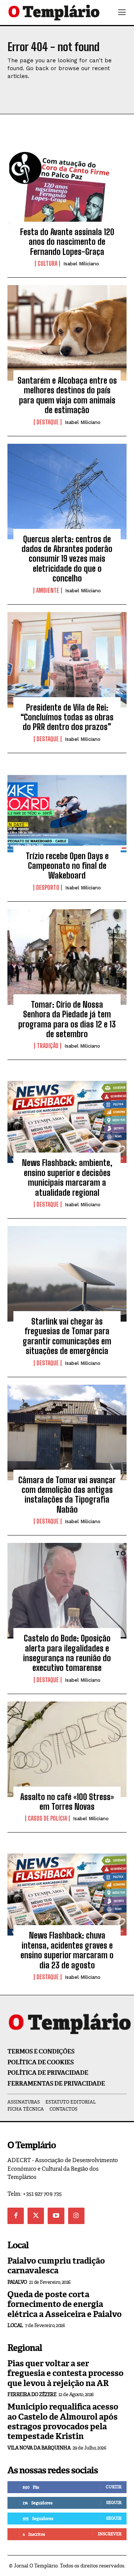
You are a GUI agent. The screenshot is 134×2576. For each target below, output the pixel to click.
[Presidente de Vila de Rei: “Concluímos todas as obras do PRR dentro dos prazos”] (67, 660)
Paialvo (17, 2282)
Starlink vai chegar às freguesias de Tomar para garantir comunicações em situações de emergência (67, 1336)
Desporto (48, 888)
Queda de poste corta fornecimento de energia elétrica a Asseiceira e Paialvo (65, 2304)
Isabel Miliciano (81, 264)
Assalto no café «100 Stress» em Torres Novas (67, 1802)
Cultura (47, 263)
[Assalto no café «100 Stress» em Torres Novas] (67, 1749)
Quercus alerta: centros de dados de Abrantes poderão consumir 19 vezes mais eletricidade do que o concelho (67, 559)
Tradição (48, 1046)
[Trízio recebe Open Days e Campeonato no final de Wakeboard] (67, 808)
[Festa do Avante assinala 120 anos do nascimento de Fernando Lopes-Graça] (67, 184)
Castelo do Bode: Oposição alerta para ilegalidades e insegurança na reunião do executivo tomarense (67, 1653)
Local (15, 2325)
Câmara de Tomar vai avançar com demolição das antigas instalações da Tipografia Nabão (67, 1495)
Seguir (114, 2502)
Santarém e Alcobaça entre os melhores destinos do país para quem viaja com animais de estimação (67, 395)
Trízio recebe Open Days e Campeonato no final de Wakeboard (67, 866)
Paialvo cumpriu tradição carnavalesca (56, 2266)
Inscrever (110, 2534)
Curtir (114, 2487)
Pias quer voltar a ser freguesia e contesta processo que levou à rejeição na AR (66, 2373)
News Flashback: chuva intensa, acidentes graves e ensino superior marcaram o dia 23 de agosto (67, 1950)
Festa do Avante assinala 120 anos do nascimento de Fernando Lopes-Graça (67, 242)
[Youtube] (56, 2216)
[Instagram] (76, 2216)
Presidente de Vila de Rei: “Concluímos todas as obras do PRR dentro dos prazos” (67, 717)
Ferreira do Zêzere (32, 2394)
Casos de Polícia (47, 1818)
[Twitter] (36, 2216)
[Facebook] (16, 2216)
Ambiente (48, 590)
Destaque (48, 422)
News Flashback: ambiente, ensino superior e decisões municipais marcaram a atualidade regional (67, 1178)
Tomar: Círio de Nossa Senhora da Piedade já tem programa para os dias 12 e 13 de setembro (67, 1019)
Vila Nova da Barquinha (39, 2448)
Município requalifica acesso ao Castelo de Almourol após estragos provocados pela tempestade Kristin (63, 2421)
